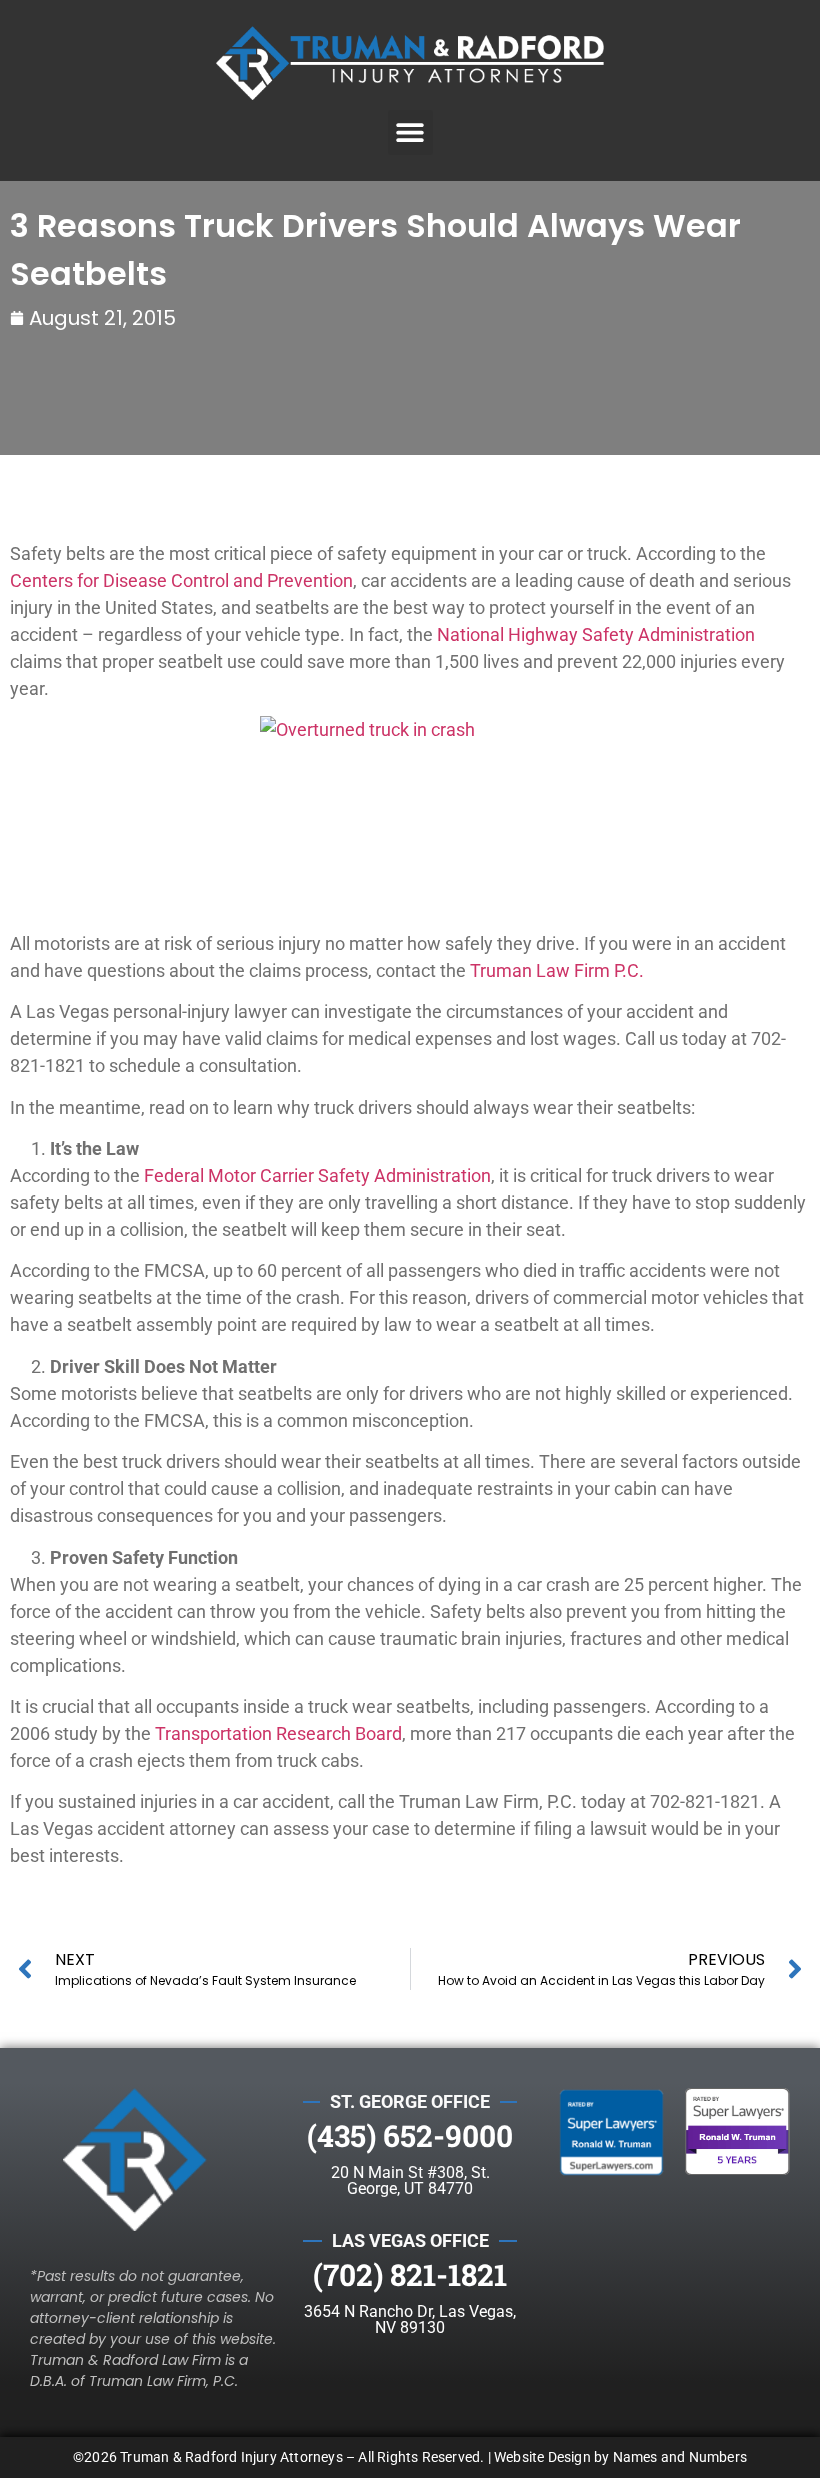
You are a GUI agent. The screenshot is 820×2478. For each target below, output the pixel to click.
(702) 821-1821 (410, 2274)
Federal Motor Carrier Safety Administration (317, 1175)
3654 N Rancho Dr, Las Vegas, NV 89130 (410, 2319)
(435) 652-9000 (410, 2135)
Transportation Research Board (278, 1733)
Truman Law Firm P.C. (557, 970)
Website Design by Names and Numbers (620, 2457)
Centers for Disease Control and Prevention (181, 580)
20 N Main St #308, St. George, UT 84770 (410, 2180)
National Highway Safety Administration (596, 634)
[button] (410, 132)
